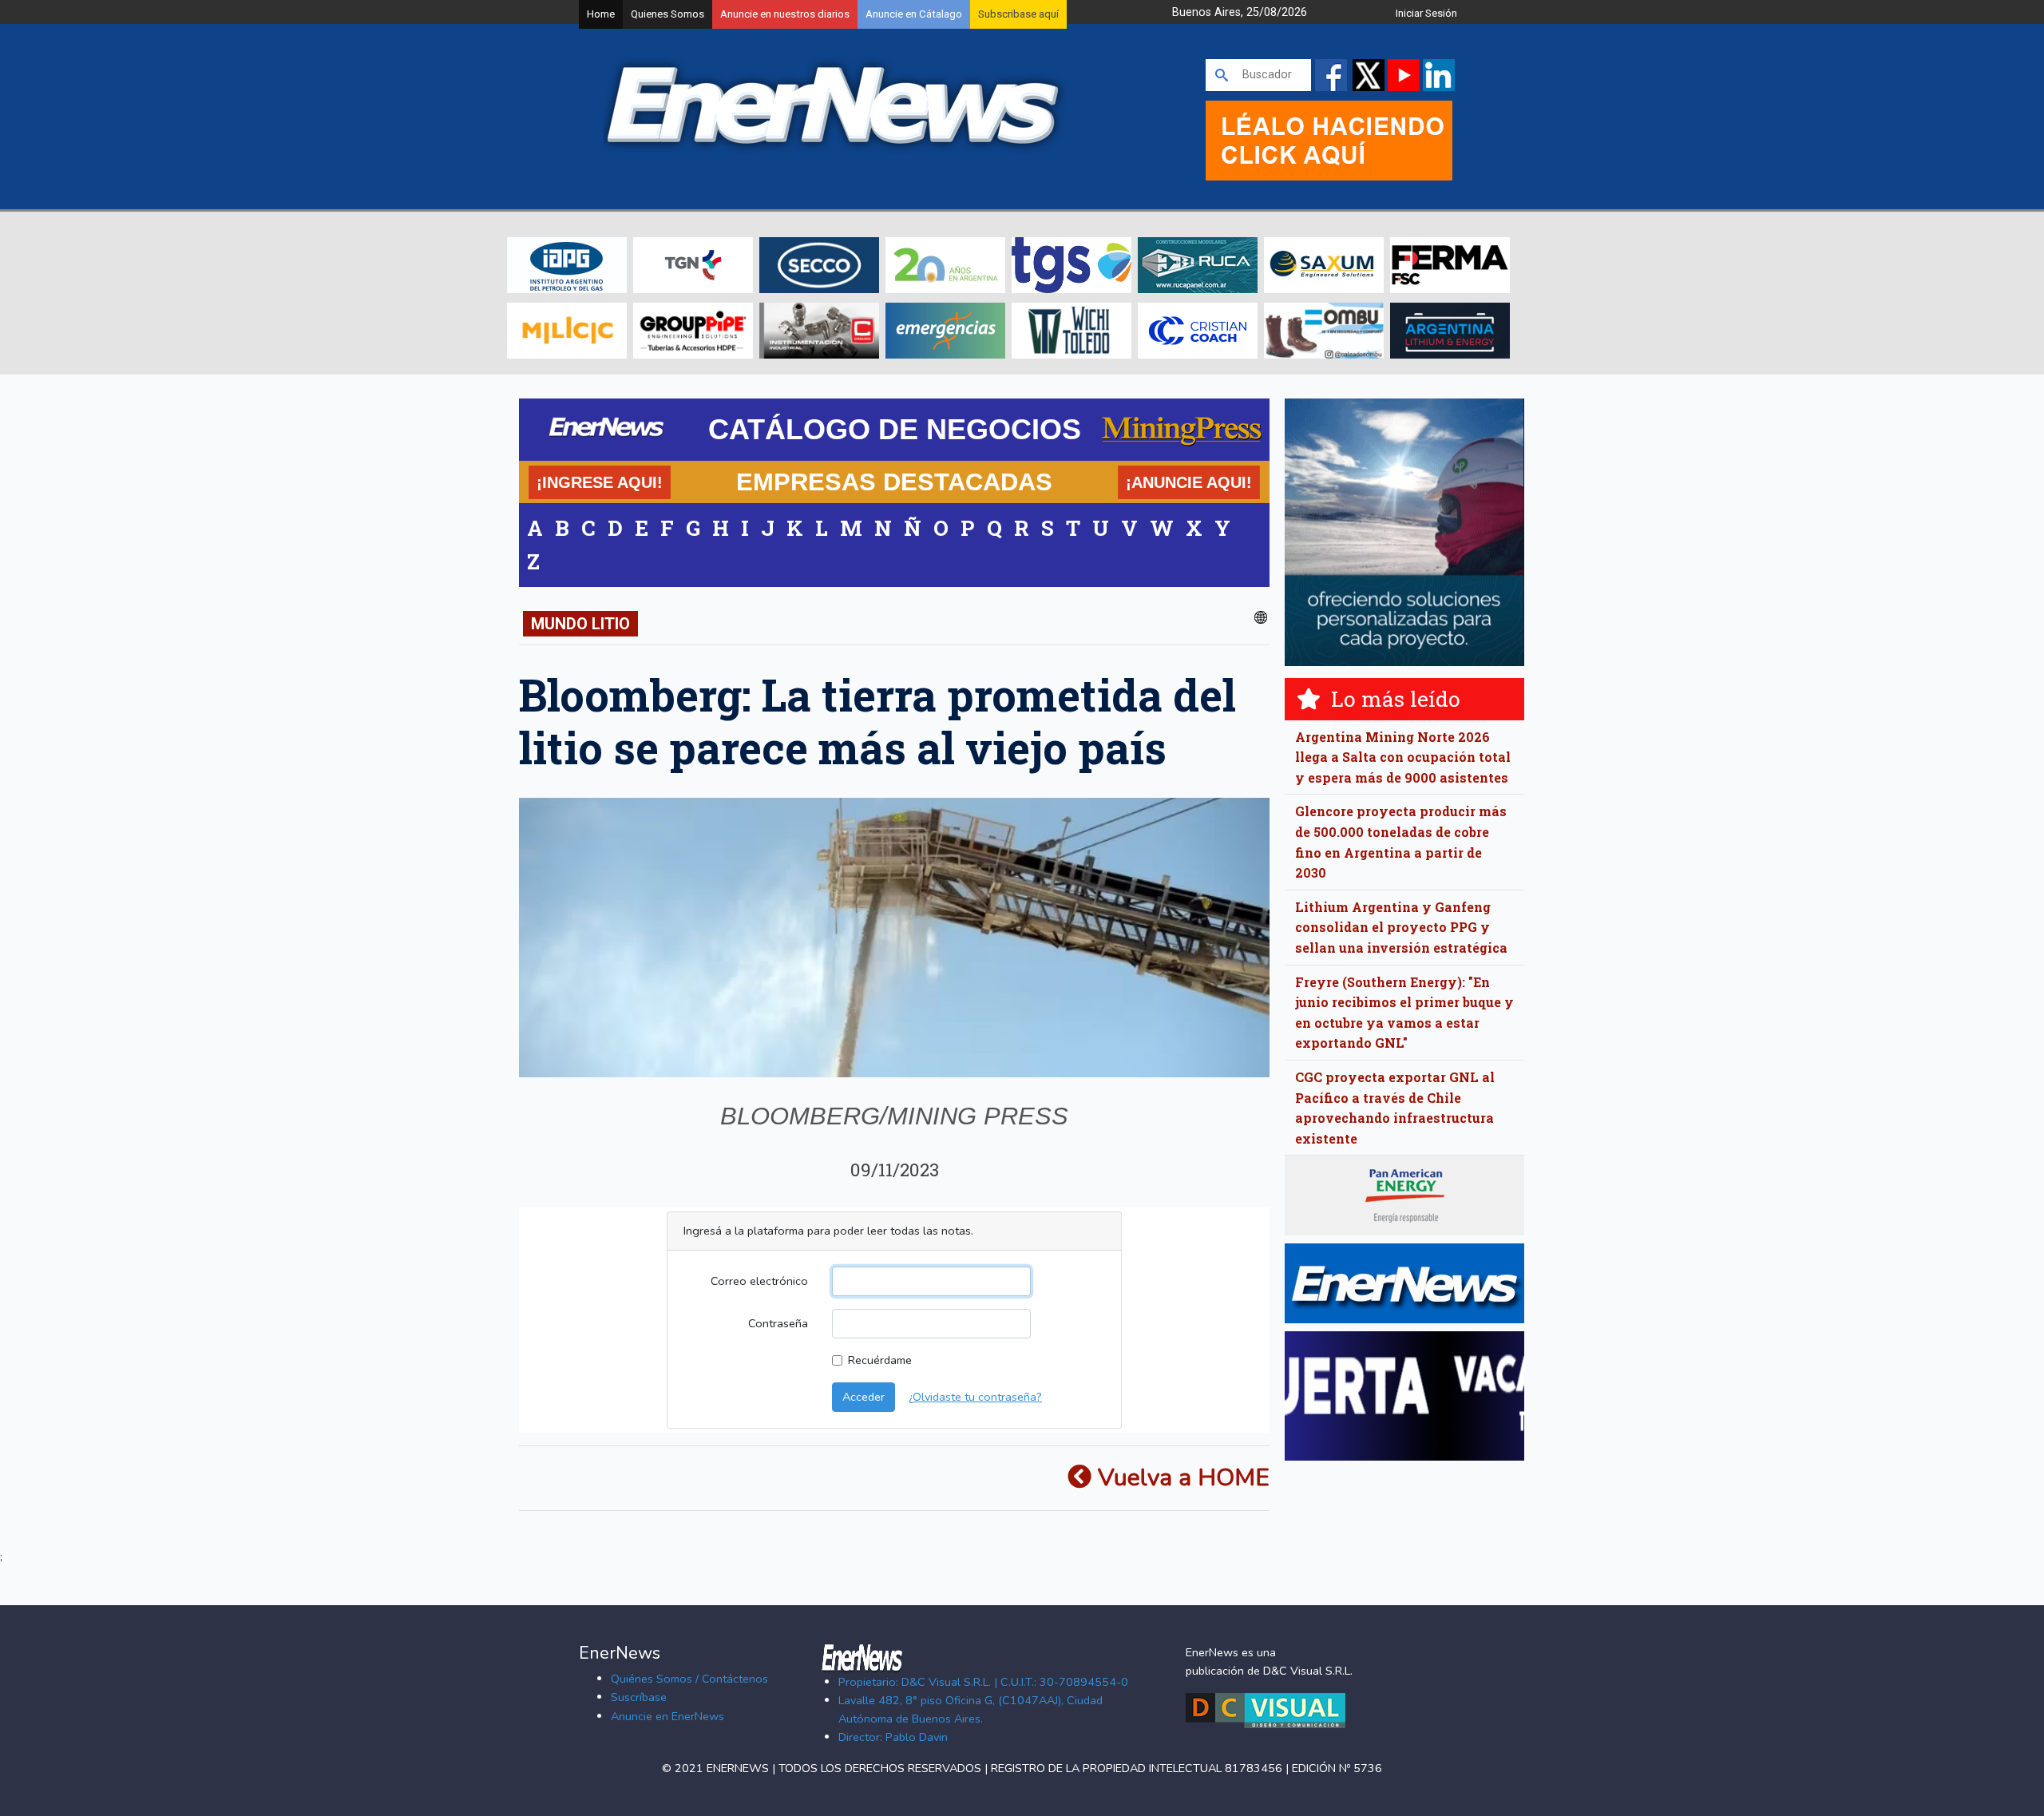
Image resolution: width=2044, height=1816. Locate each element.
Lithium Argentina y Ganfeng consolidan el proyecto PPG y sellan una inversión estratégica (1401, 927)
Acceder (864, 1397)
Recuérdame (880, 1360)
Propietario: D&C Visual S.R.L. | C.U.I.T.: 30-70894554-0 (983, 1682)
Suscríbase (639, 1697)
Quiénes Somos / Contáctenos (689, 1679)
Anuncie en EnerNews (667, 1716)
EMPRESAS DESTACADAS (894, 482)
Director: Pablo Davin (893, 1737)
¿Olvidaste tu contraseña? (975, 1397)
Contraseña (778, 1323)
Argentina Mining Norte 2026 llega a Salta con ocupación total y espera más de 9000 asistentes (1403, 757)
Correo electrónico (759, 1281)
